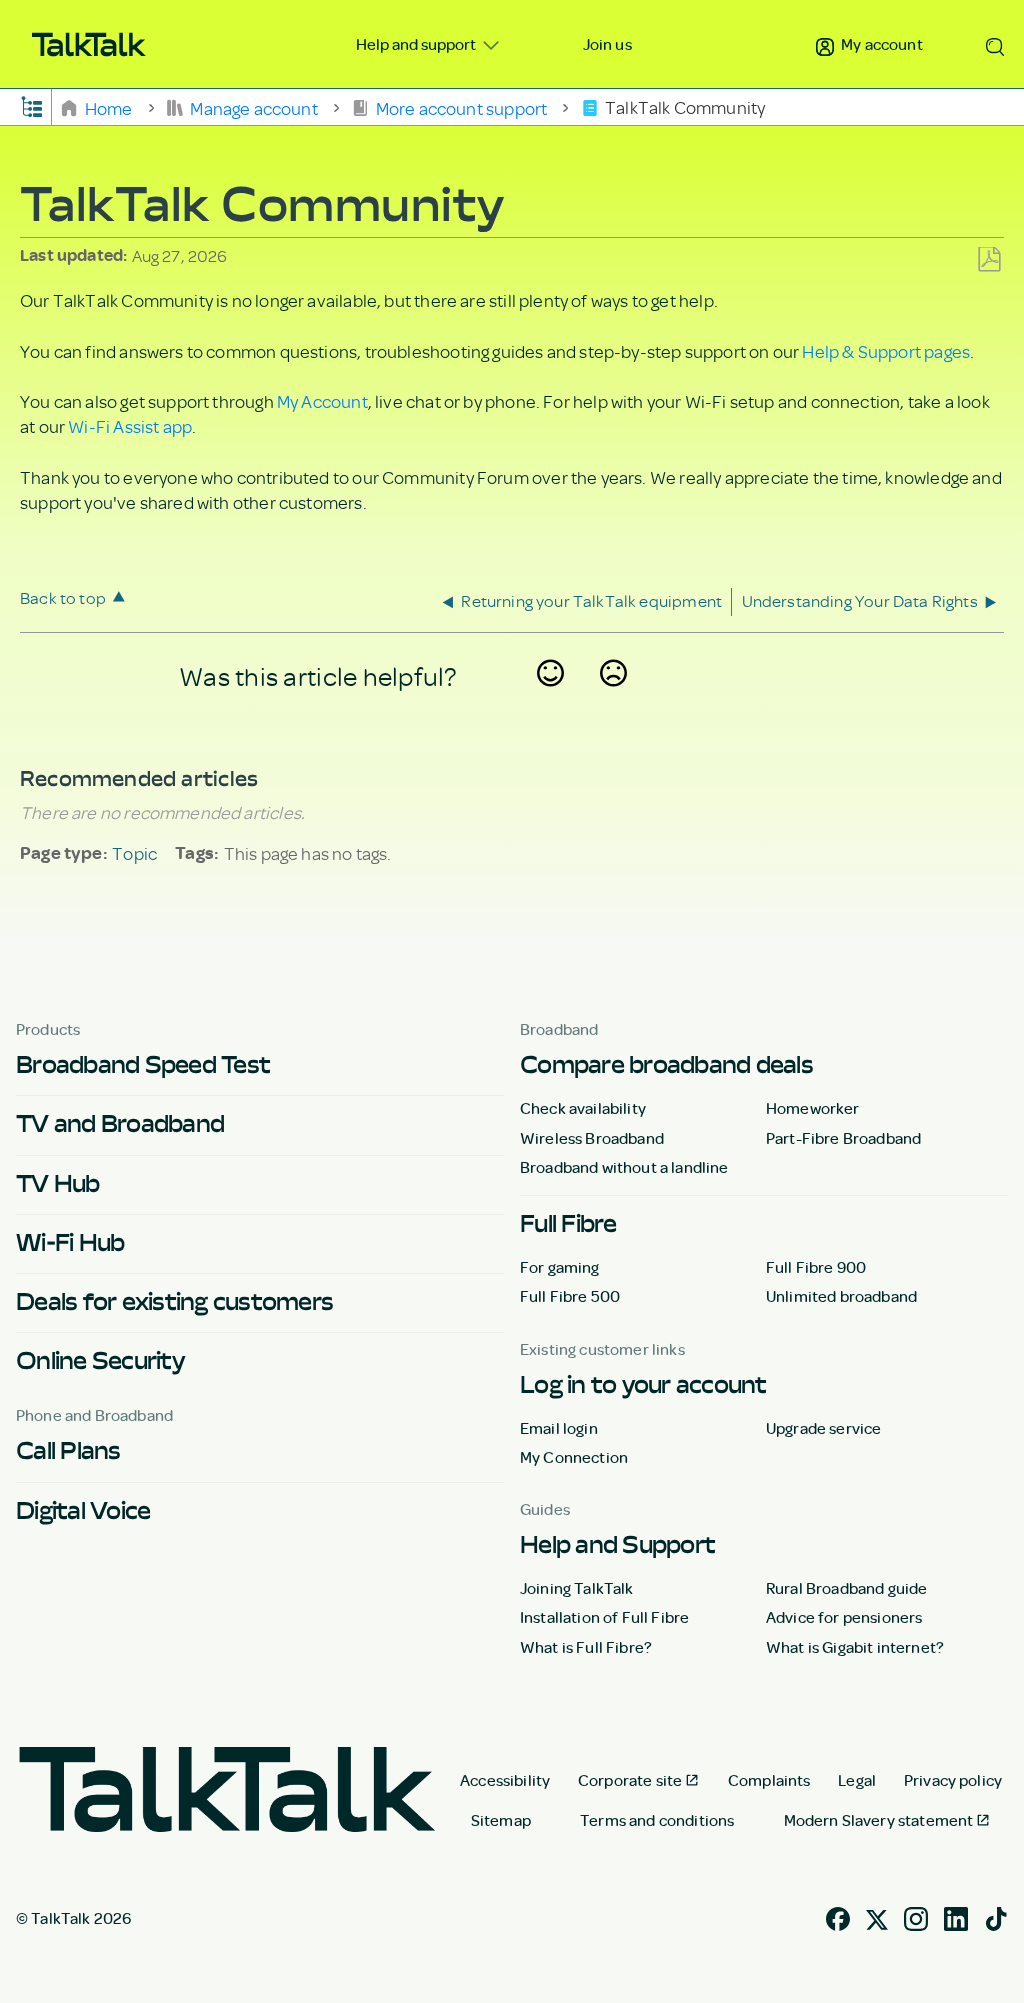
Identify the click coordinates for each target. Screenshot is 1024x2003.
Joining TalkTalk (577, 1588)
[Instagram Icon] (916, 1916)
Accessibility (505, 1780)
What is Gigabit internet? (855, 1647)
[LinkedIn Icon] (956, 1916)
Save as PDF (989, 260)
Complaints (769, 1780)
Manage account (254, 107)
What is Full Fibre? (586, 1647)
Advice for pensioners (844, 1617)
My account (880, 44)
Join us (607, 44)
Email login (559, 1428)
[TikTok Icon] (996, 1916)
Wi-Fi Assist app (130, 426)
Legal (857, 1780)
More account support (461, 107)
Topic (134, 853)
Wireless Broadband (592, 1138)
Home (108, 107)
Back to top (63, 597)
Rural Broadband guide (846, 1588)
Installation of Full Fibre (604, 1617)
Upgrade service (823, 1428)
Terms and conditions (657, 1820)
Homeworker (813, 1108)
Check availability (583, 1108)
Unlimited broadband (841, 1296)
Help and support (417, 44)
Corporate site (630, 1780)
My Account (322, 401)
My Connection (574, 1457)
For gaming (560, 1267)
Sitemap (501, 1820)
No (614, 700)
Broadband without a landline (624, 1167)
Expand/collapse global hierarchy (32, 105)
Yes (551, 700)
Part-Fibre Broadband (843, 1138)
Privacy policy (953, 1780)
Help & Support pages (886, 351)
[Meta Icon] (877, 1916)
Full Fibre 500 (570, 1296)
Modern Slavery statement (879, 1820)
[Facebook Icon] (838, 1916)
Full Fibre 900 (816, 1267)
